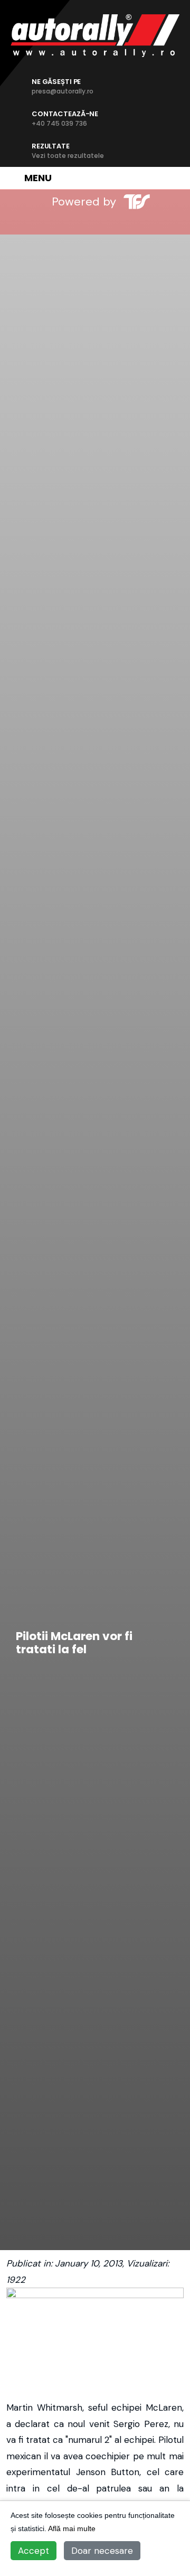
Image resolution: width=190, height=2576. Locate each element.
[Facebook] (43, 222)
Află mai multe (72, 2528)
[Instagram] (78, 222)
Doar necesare (102, 2551)
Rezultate (68, 151)
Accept (34, 2551)
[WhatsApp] (113, 222)
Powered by (84, 202)
